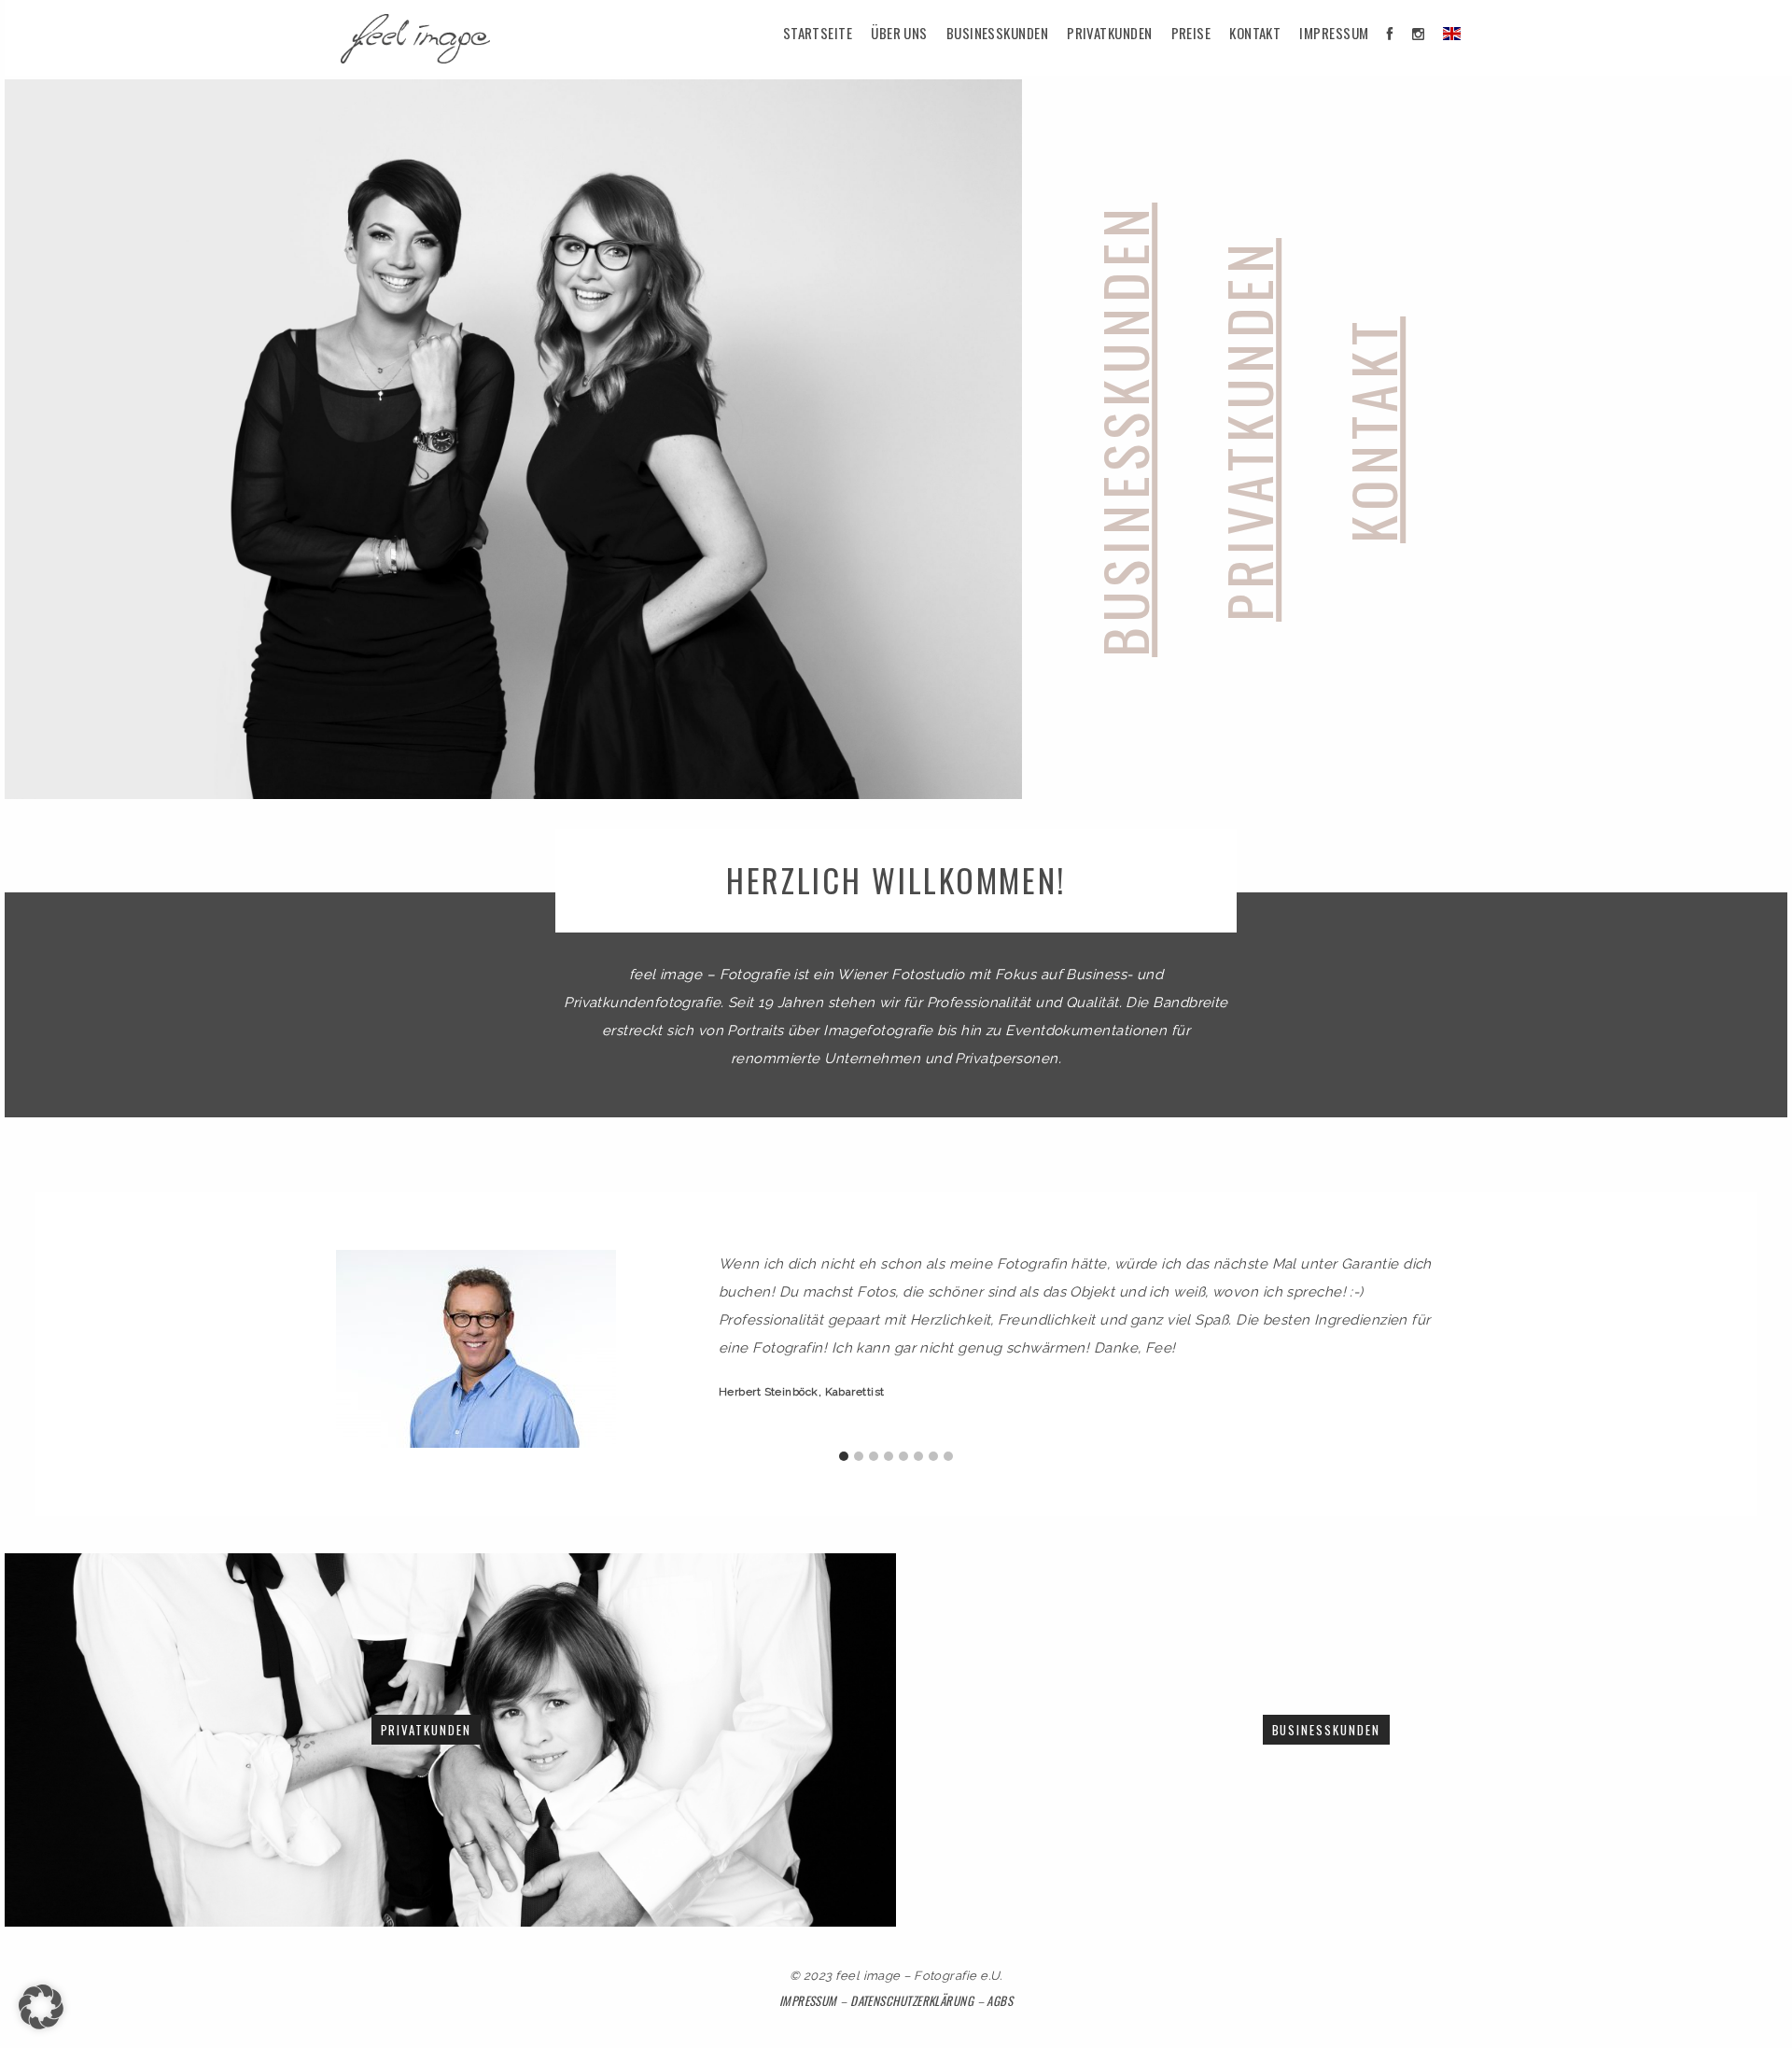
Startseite (818, 33)
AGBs (1000, 2000)
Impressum (1334, 33)
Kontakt (1255, 33)
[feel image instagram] (1418, 33)
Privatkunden (1109, 33)
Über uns (899, 33)
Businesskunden (997, 33)
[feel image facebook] (1390, 33)
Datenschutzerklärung (912, 2000)
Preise (1191, 33)
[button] (41, 2007)
